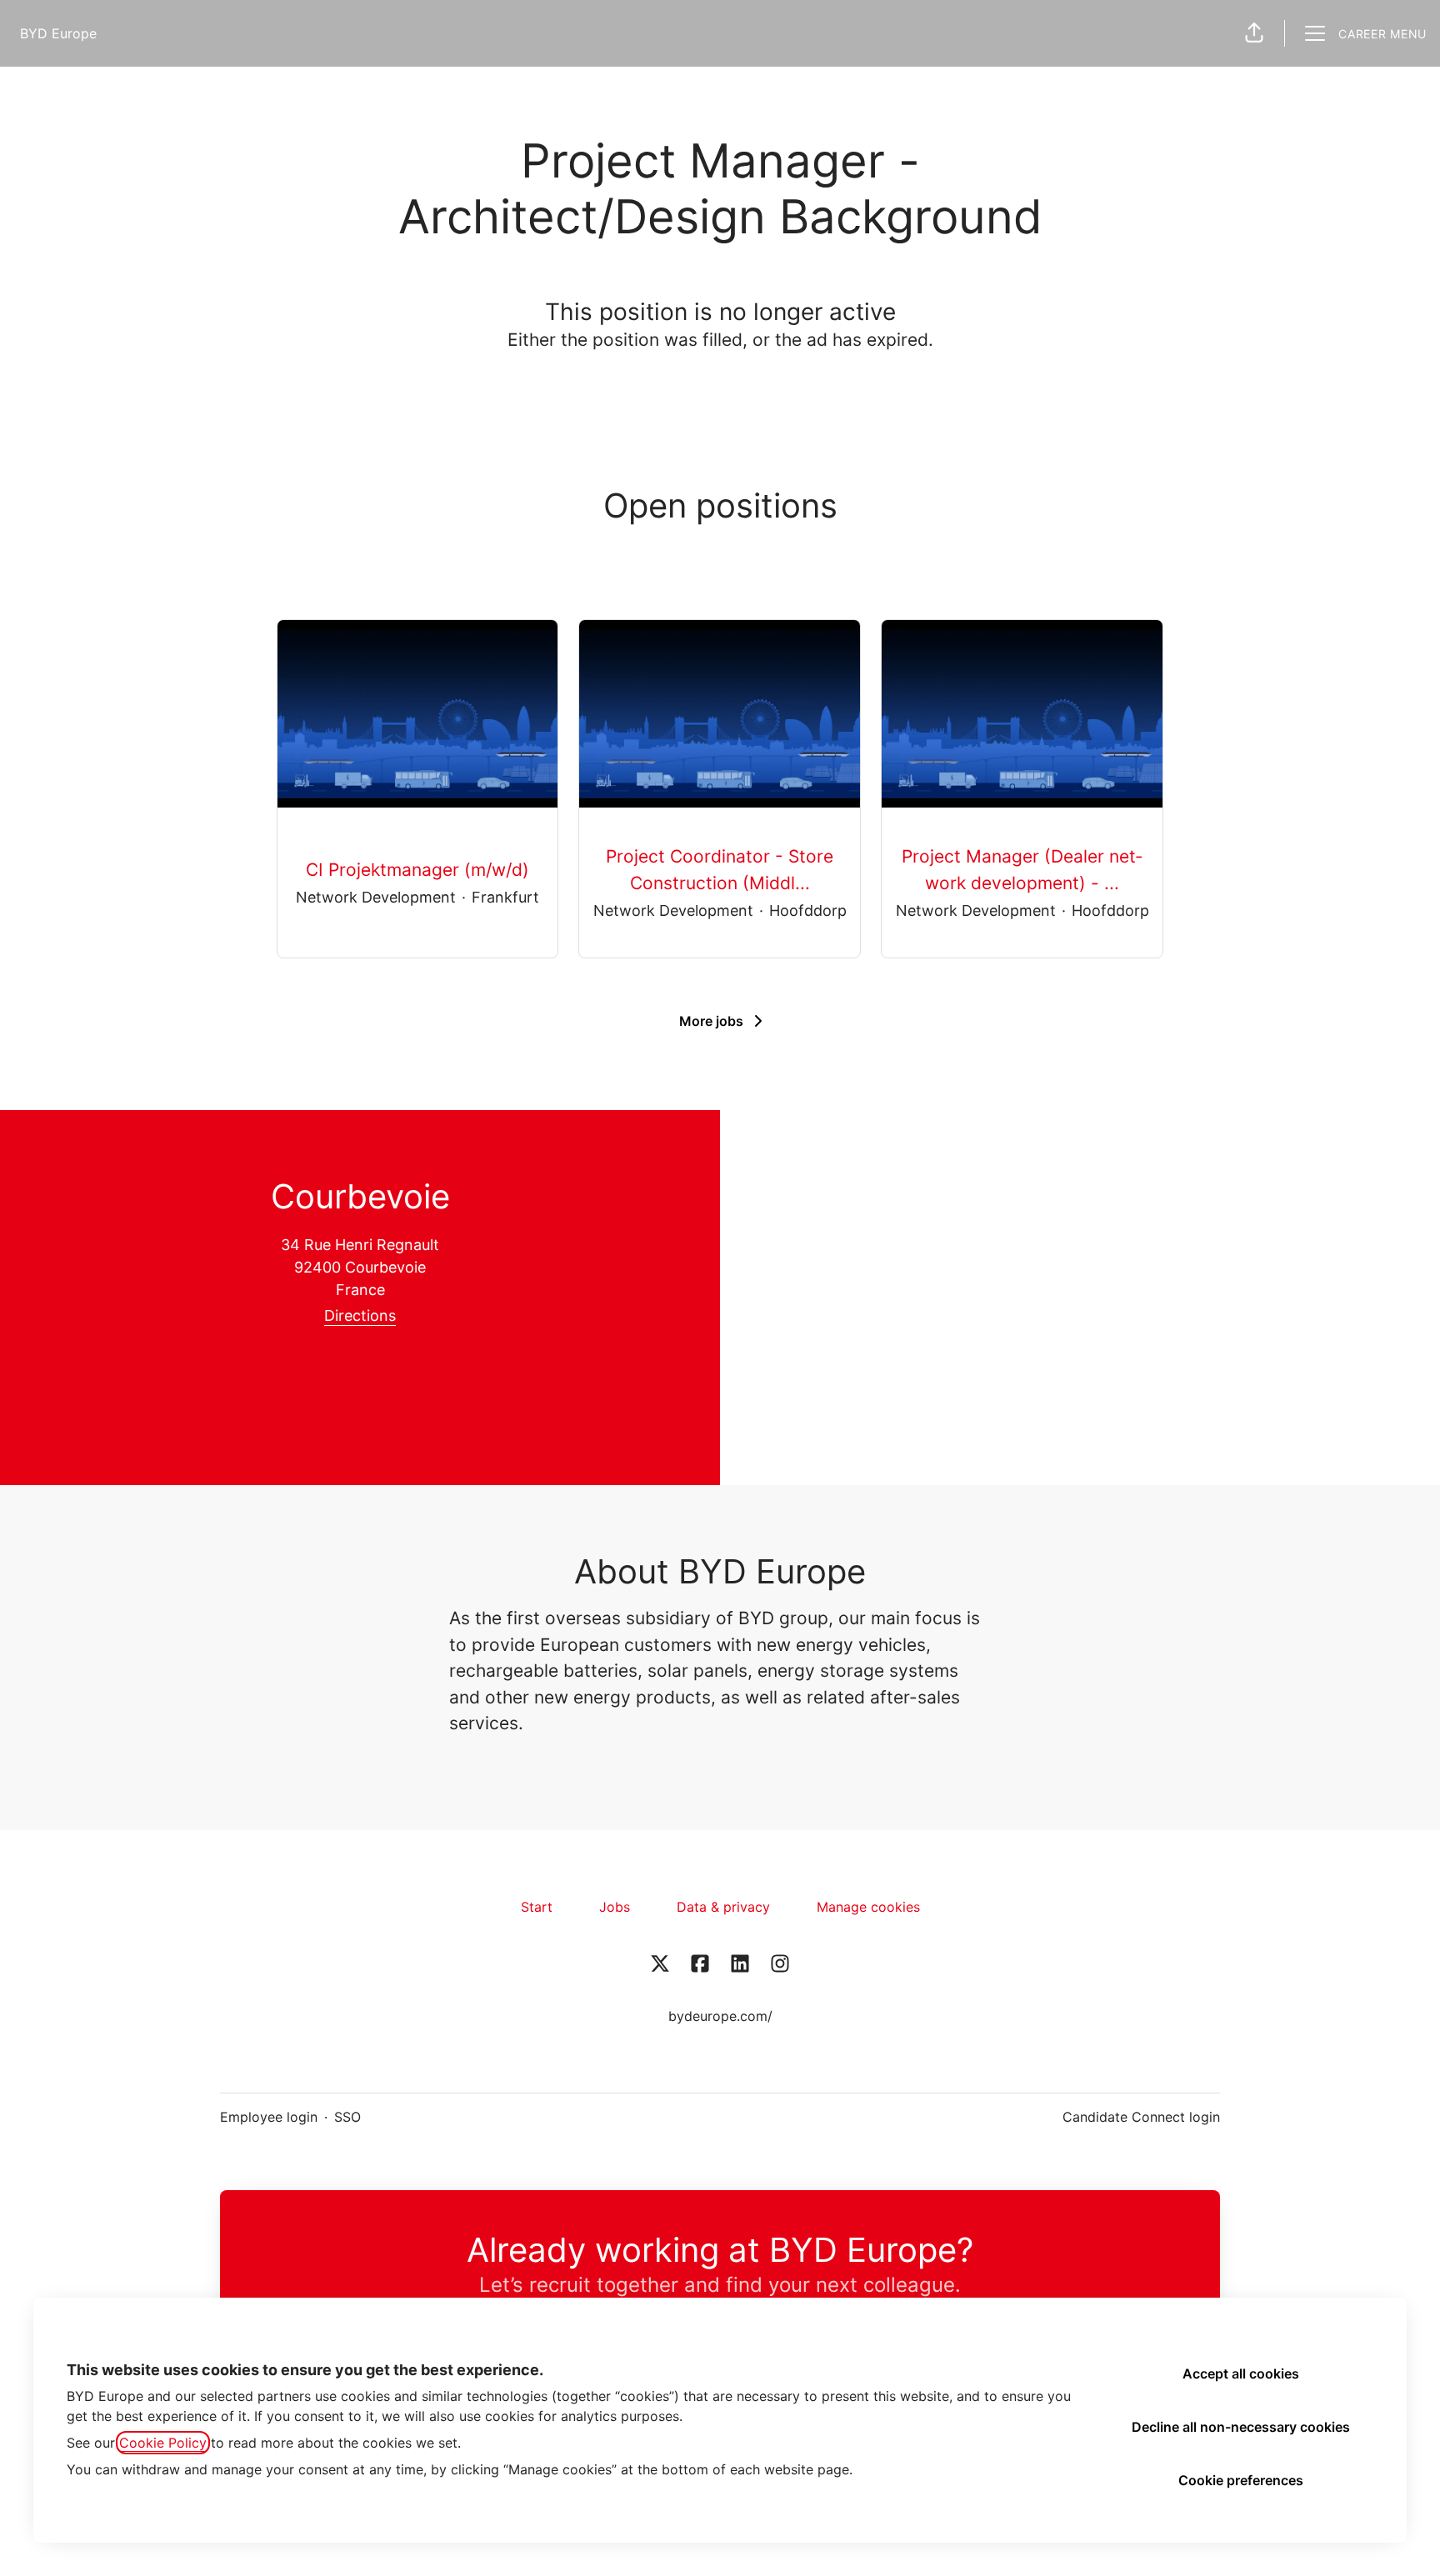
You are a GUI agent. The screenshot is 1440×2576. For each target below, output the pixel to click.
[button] (1254, 33)
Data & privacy (723, 1907)
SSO (347, 2117)
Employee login (269, 2117)
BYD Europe (58, 33)
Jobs (615, 1907)
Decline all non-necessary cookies (1241, 2427)
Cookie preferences (1241, 2480)
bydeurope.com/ (720, 2016)
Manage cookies (868, 1907)
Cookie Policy (163, 2443)
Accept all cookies (1241, 2373)
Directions (360, 1316)
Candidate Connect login (1141, 2117)
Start (537, 1907)
